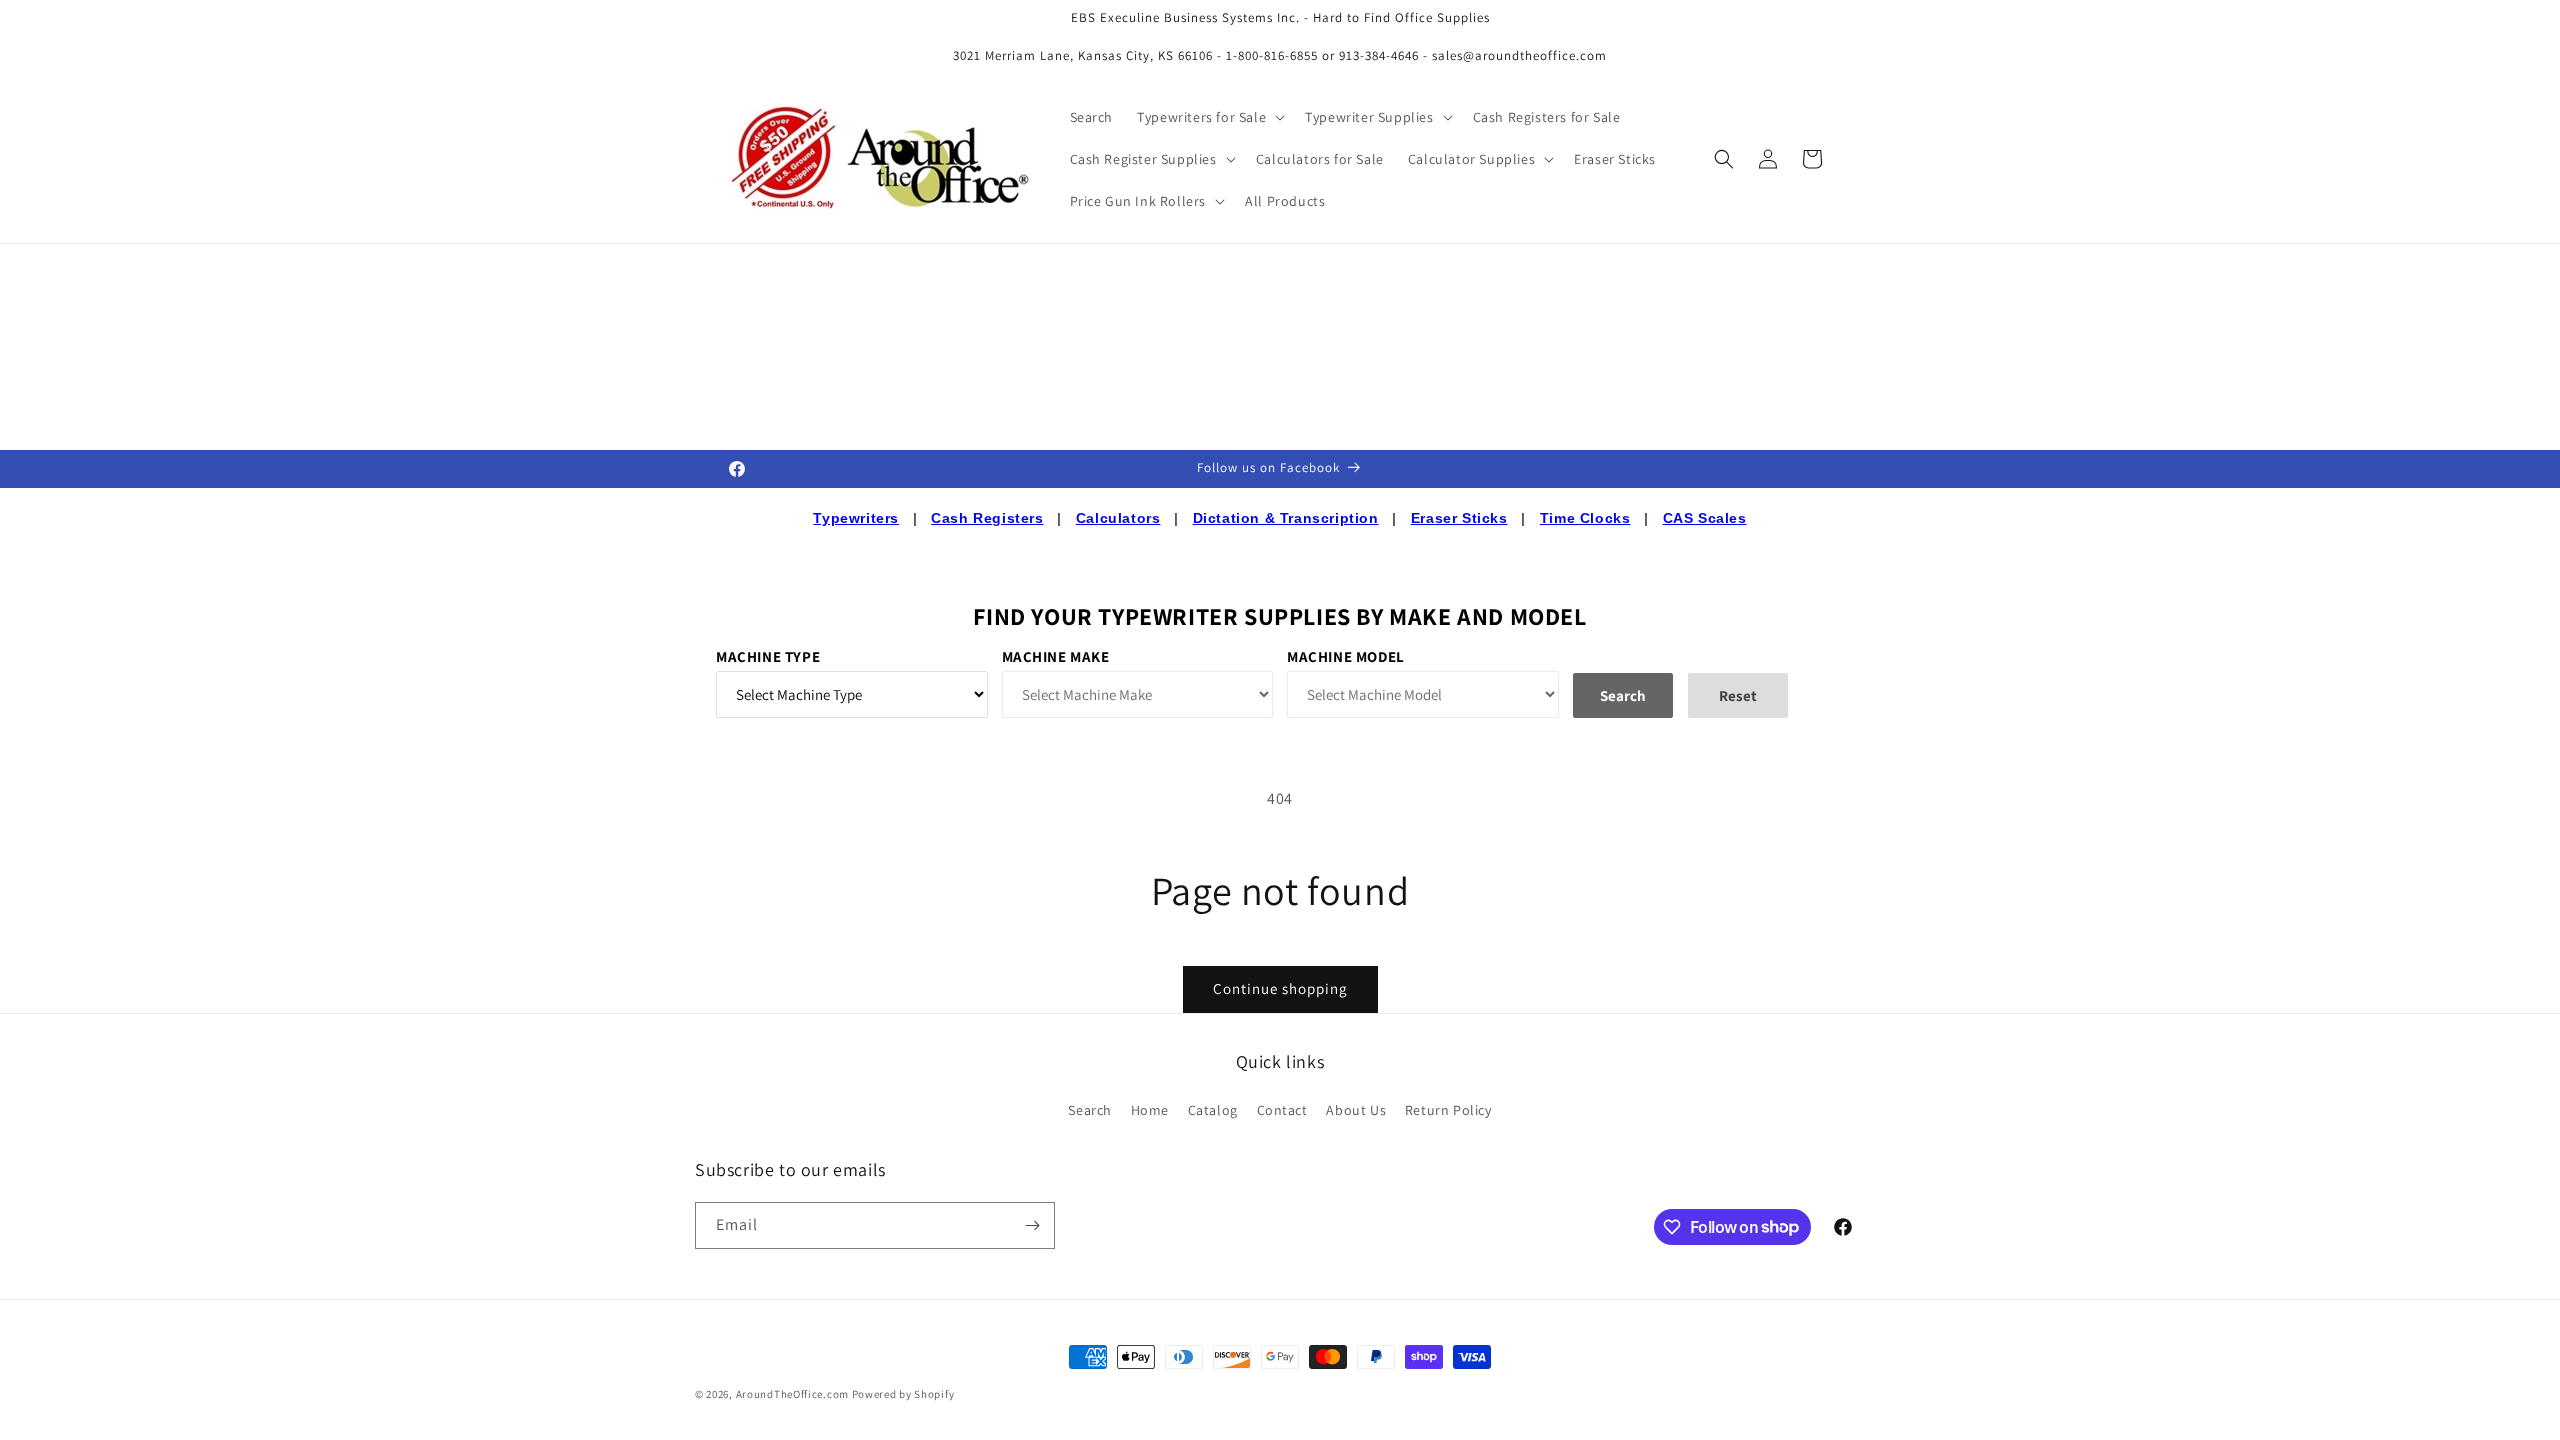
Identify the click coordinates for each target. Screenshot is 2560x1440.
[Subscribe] (1032, 1225)
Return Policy (1448, 1110)
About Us (1356, 1110)
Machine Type (768, 656)
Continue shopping (1280, 988)
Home (1150, 1110)
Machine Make (1056, 656)
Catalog (1213, 1110)
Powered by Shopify (903, 1394)
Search (1090, 1110)
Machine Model (1346, 656)
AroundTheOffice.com (792, 1394)
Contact (1282, 1110)
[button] (1209, 117)
